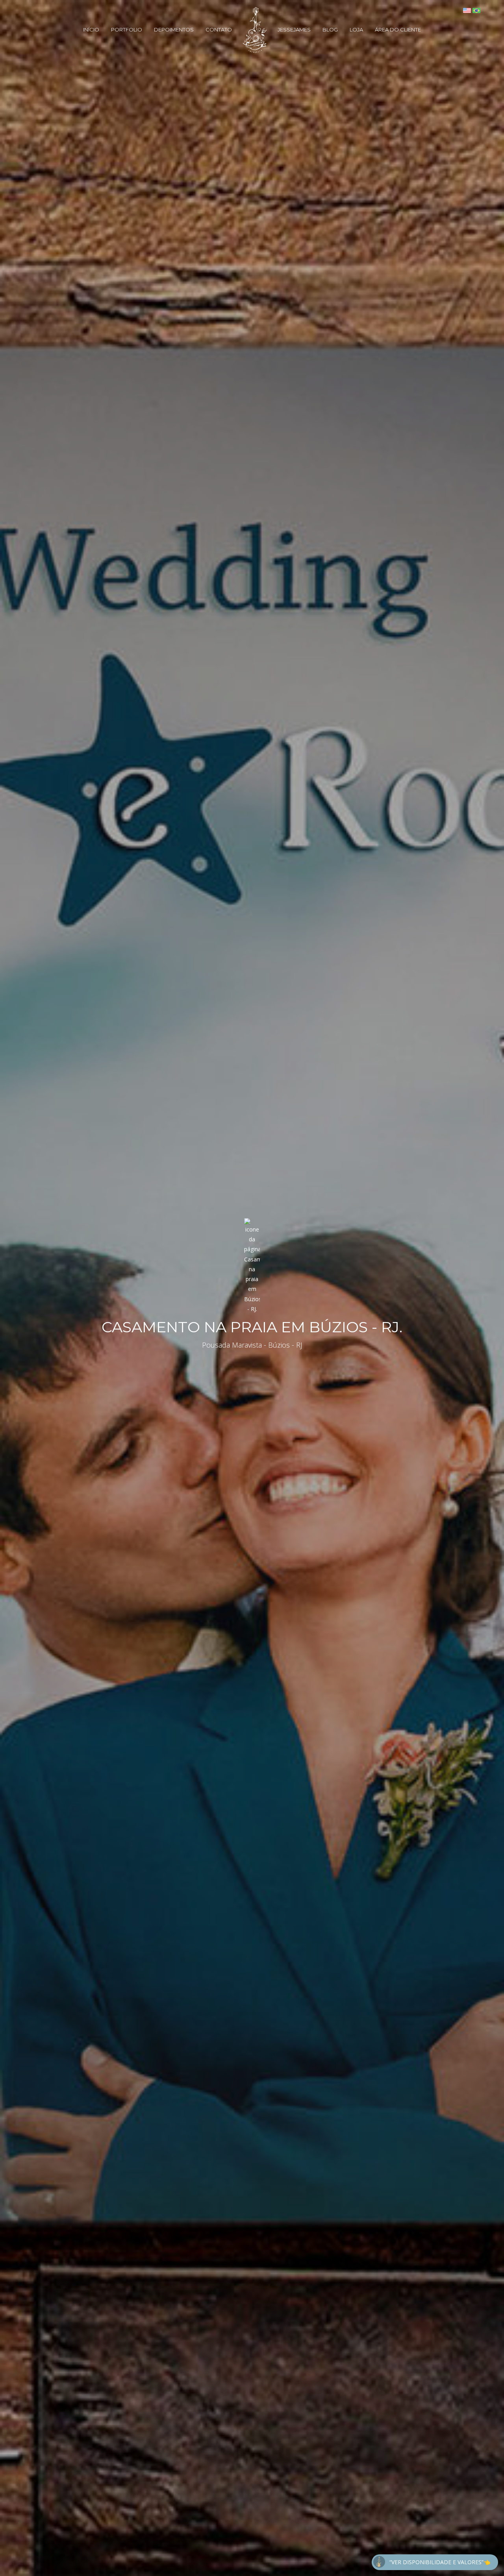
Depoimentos (174, 30)
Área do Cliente (398, 30)
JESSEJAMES (294, 30)
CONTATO (219, 30)
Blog (330, 30)
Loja (356, 30)
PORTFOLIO (127, 30)
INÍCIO (91, 30)
